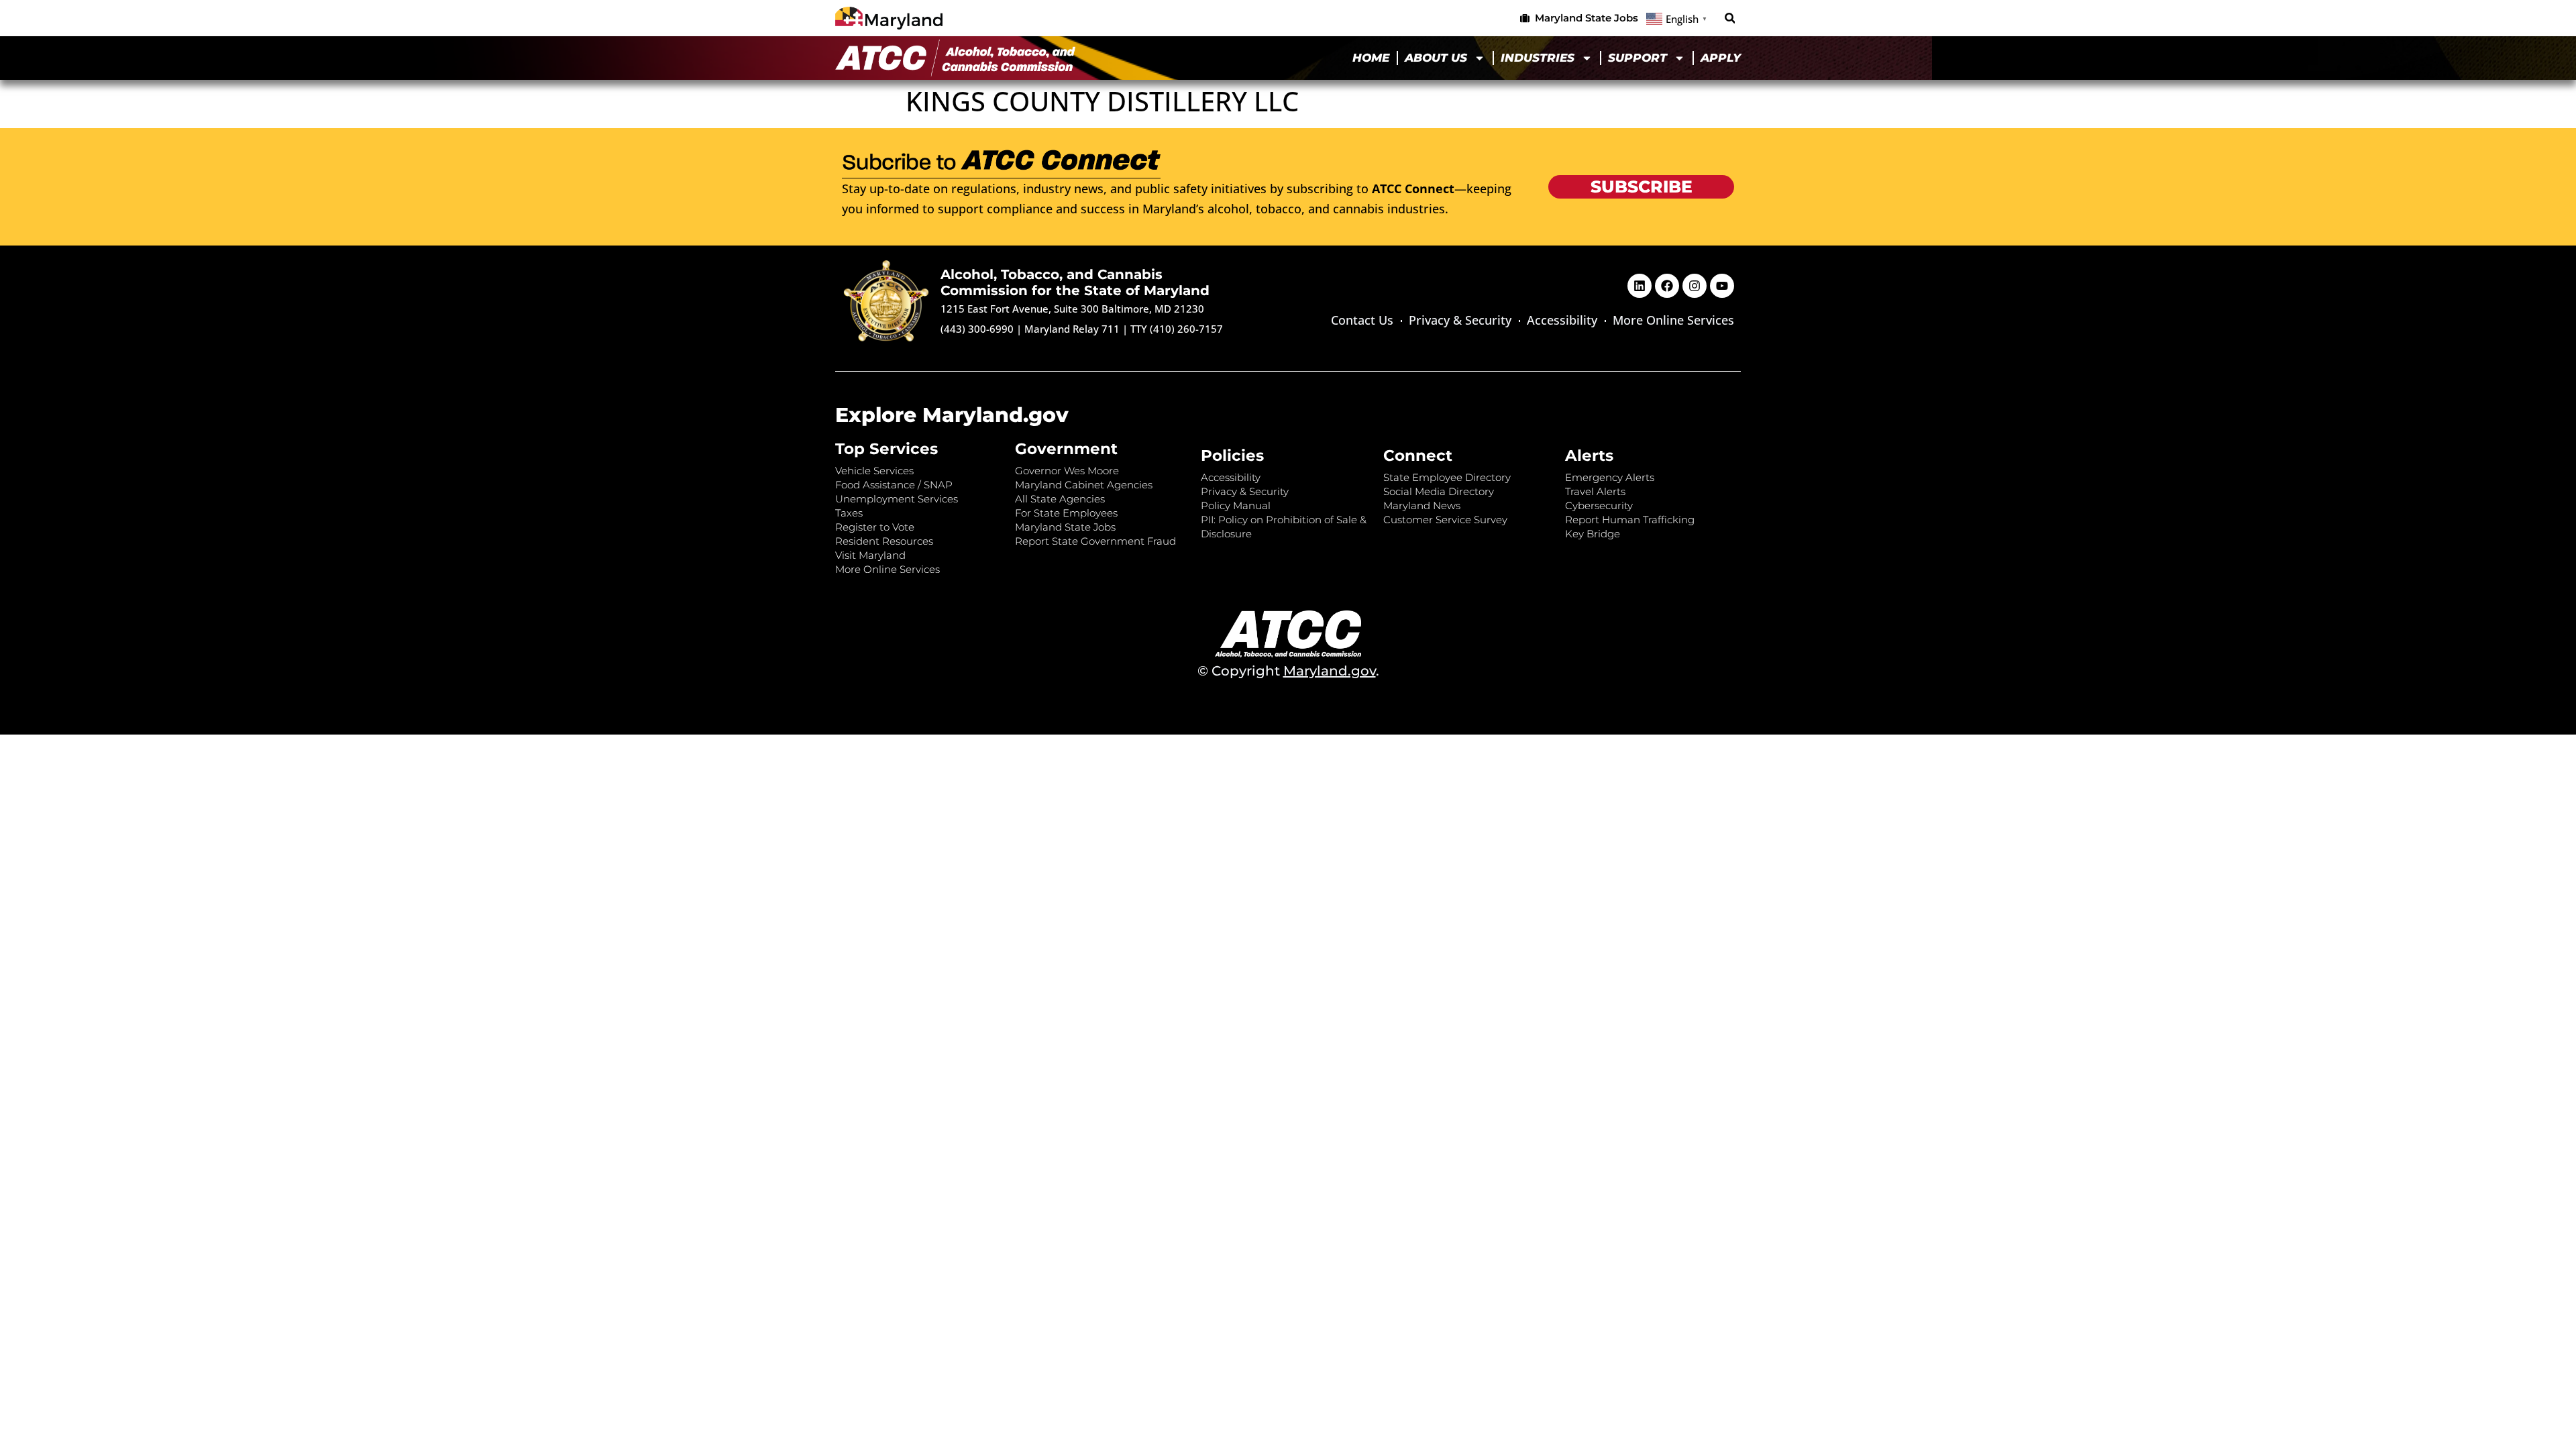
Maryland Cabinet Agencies (1084, 485)
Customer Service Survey (1445, 520)
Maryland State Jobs (1065, 527)
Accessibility (1562, 320)
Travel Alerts (1595, 491)
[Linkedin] (1640, 286)
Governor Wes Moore (1067, 471)
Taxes (849, 513)
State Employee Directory (1447, 477)
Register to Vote (875, 527)
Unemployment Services (897, 499)
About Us (1436, 58)
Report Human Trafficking (1630, 520)
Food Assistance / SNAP (894, 485)
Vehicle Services (874, 471)
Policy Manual (1236, 505)
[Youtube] (1722, 286)
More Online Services (1673, 320)
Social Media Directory (1439, 491)
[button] (1730, 18)
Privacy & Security (1460, 320)
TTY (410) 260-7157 (1177, 329)
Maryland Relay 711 (1073, 329)
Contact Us (1362, 320)
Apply (1721, 58)
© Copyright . (1288, 671)
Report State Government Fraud (1095, 541)
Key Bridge (1593, 534)
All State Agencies (1060, 499)
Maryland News (1422, 505)
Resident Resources (884, 541)
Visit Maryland (870, 555)
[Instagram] (1695, 286)
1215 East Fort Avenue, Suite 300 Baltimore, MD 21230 (1072, 309)
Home (1371, 58)
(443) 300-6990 (977, 329)
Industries (1538, 58)
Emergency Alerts (1610, 477)
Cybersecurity (1599, 505)
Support (1638, 58)
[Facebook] (1667, 286)
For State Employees (1066, 513)
